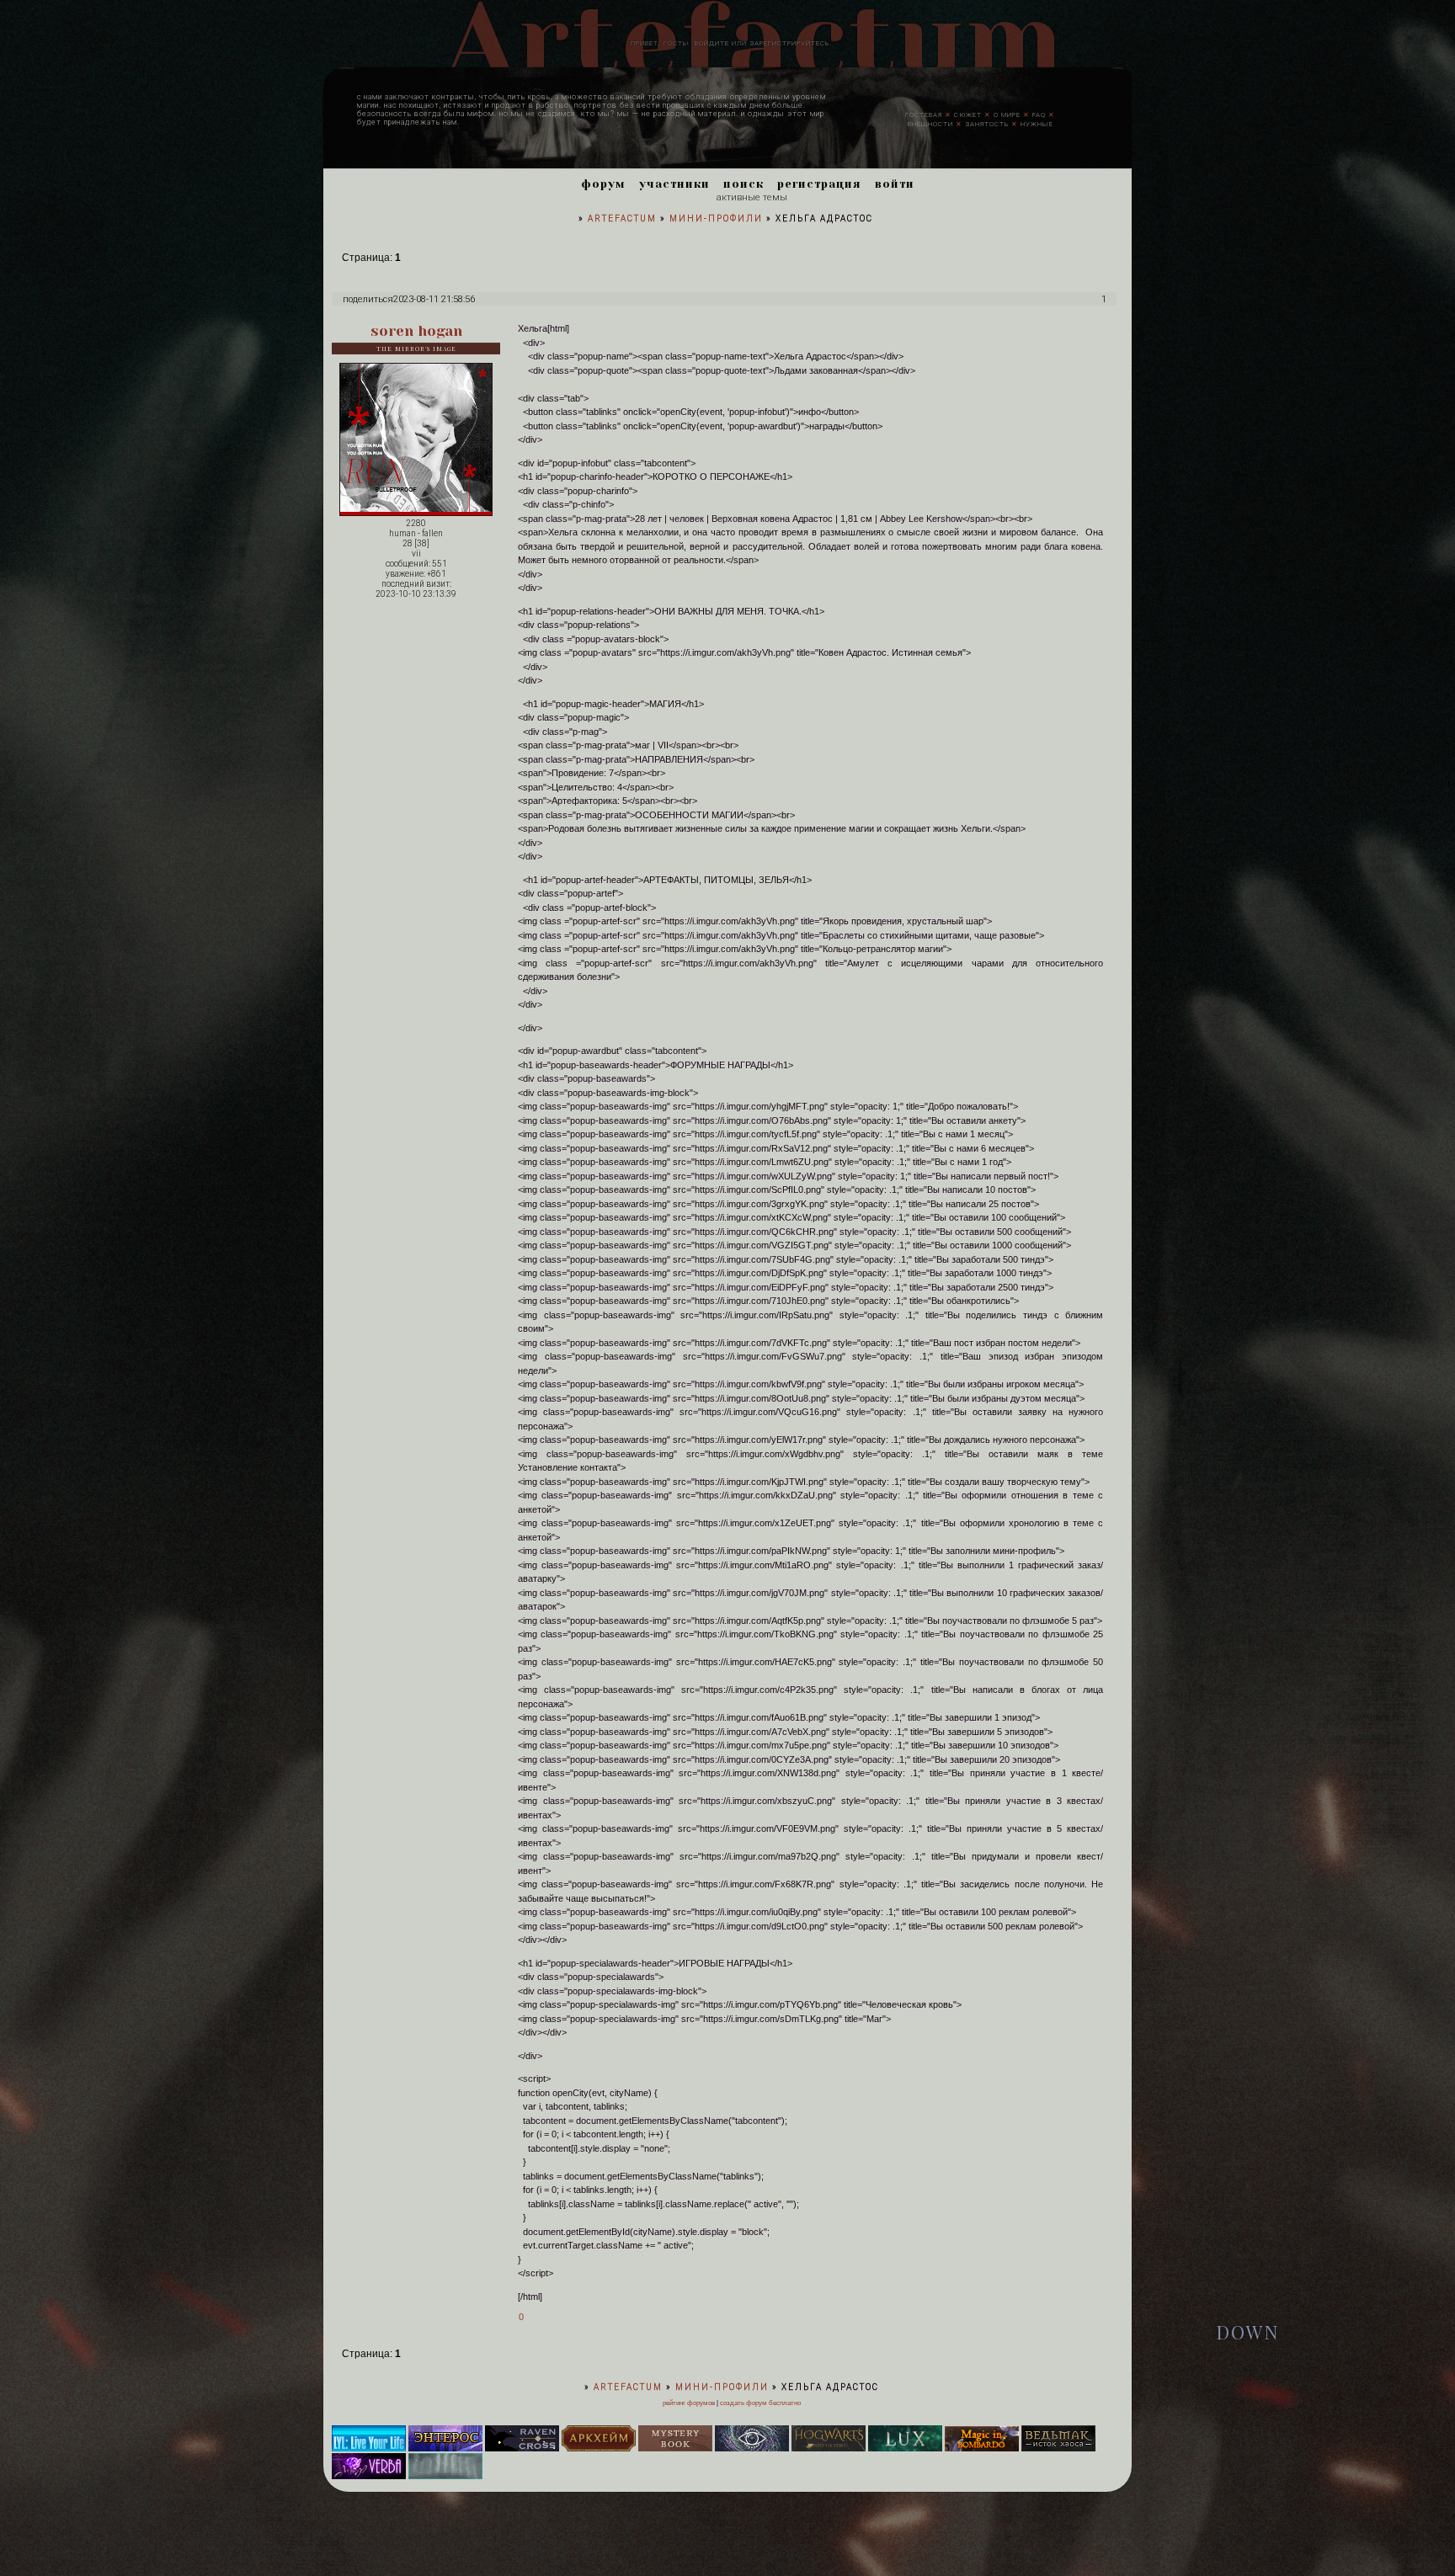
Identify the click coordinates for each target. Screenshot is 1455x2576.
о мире (1007, 114)
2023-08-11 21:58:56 (434, 299)
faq (1039, 114)
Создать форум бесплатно (760, 2403)
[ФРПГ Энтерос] (445, 2448)
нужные (1037, 123)
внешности (930, 123)
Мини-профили (716, 218)
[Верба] (369, 2476)
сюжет (968, 114)
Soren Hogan (416, 331)
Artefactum (622, 218)
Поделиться (368, 299)
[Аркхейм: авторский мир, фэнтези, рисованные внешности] (599, 2448)
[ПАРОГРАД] (445, 2476)
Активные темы (752, 197)
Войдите (712, 43)
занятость (987, 123)
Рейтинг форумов (689, 2403)
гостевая (924, 114)
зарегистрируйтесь (789, 43)
